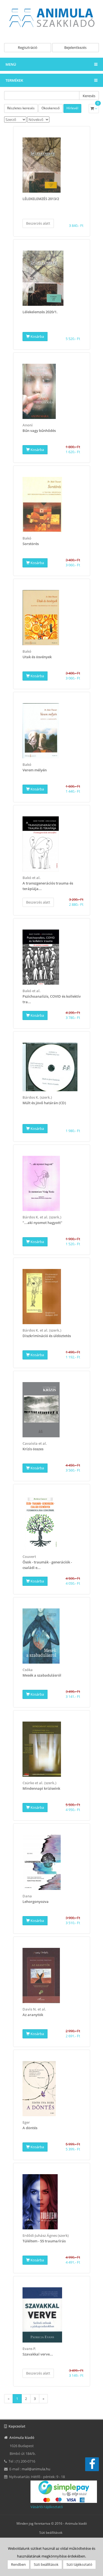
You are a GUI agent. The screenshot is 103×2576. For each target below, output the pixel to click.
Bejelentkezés (75, 47)
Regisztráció (28, 47)
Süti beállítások (51, 2533)
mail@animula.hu (36, 2469)
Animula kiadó (76, 2523)
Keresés (89, 96)
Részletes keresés (21, 108)
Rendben (18, 2564)
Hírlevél (72, 108)
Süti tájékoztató (79, 2564)
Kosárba (37, 336)
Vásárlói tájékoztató (47, 2507)
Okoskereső (51, 108)
